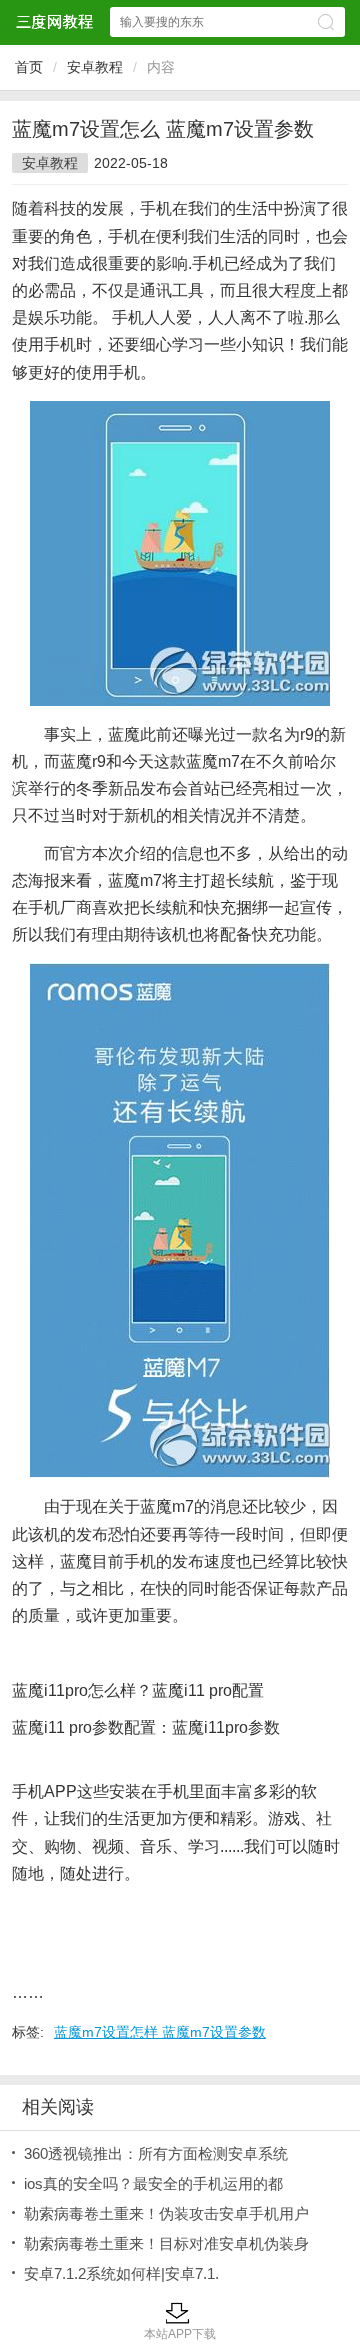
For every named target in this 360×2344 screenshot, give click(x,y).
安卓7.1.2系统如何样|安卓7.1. (121, 2273)
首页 (29, 67)
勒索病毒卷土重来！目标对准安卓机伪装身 (166, 2243)
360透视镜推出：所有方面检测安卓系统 (156, 2153)
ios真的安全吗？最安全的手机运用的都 (153, 2183)
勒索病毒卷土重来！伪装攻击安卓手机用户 (166, 2213)
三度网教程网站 (54, 21)
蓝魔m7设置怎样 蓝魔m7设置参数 (160, 2032)
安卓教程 (95, 67)
